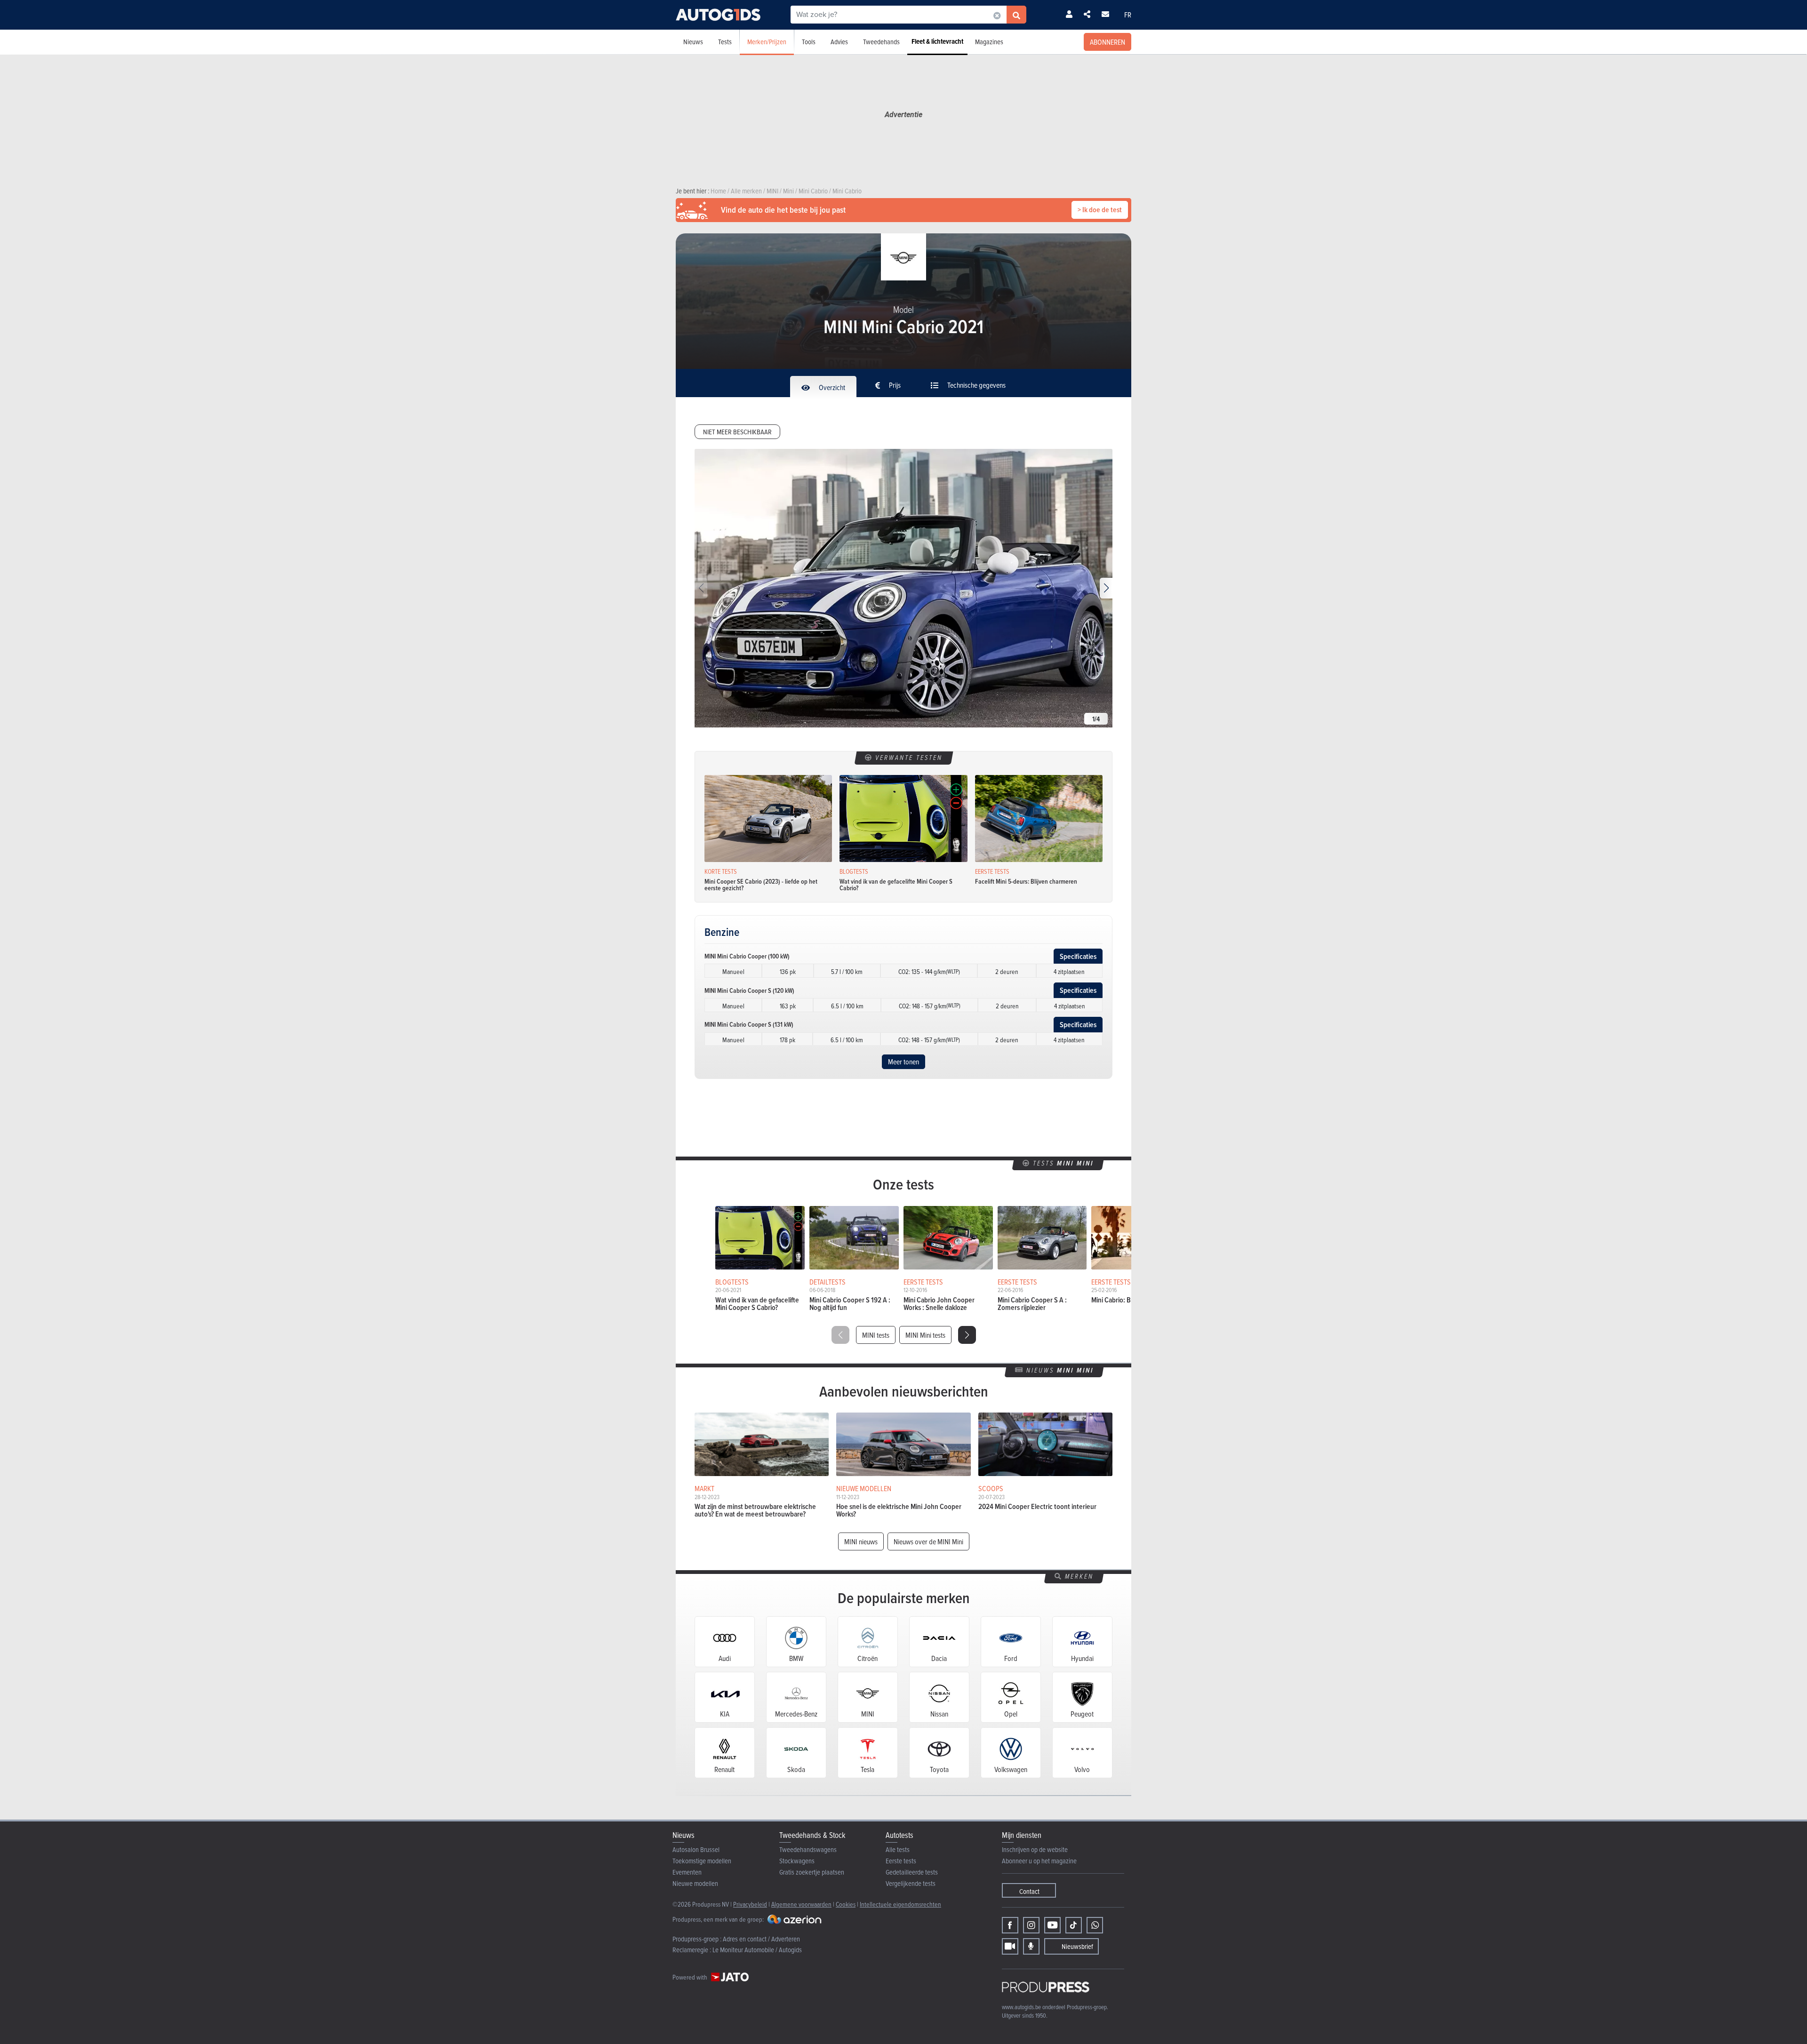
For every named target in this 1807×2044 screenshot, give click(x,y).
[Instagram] (1031, 1925)
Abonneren (1107, 42)
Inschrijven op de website (1035, 1849)
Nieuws (693, 42)
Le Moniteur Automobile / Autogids (757, 1950)
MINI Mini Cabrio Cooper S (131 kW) (749, 1024)
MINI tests (876, 1335)
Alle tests (898, 1849)
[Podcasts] (1031, 1946)
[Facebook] (1010, 1925)
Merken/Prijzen (767, 42)
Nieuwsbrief (1077, 1946)
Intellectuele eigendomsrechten (900, 1904)
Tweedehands (881, 42)
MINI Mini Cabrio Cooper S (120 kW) (749, 990)
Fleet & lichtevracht (937, 41)
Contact (1029, 1891)
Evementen (687, 1872)
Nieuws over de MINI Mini (928, 1541)
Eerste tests (901, 1861)
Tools (809, 42)
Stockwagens (797, 1861)
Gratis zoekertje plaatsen (812, 1872)
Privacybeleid (750, 1904)
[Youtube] (1052, 1925)
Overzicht (831, 387)
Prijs (894, 385)
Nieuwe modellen (695, 1883)
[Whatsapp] (1095, 1925)
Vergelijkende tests (911, 1883)
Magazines (989, 42)
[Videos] (1010, 1946)
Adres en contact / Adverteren (761, 1939)
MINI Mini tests (925, 1335)
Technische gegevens (976, 385)
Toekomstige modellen (702, 1861)
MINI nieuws (861, 1541)
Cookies (846, 1904)
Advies (839, 42)
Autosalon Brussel (696, 1849)
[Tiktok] (1074, 1925)
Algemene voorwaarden (801, 1904)
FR (1128, 15)
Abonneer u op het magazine (1039, 1861)
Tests (725, 42)
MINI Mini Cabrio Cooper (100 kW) (747, 956)
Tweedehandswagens (808, 1849)
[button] (1106, 588)
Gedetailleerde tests (912, 1872)
